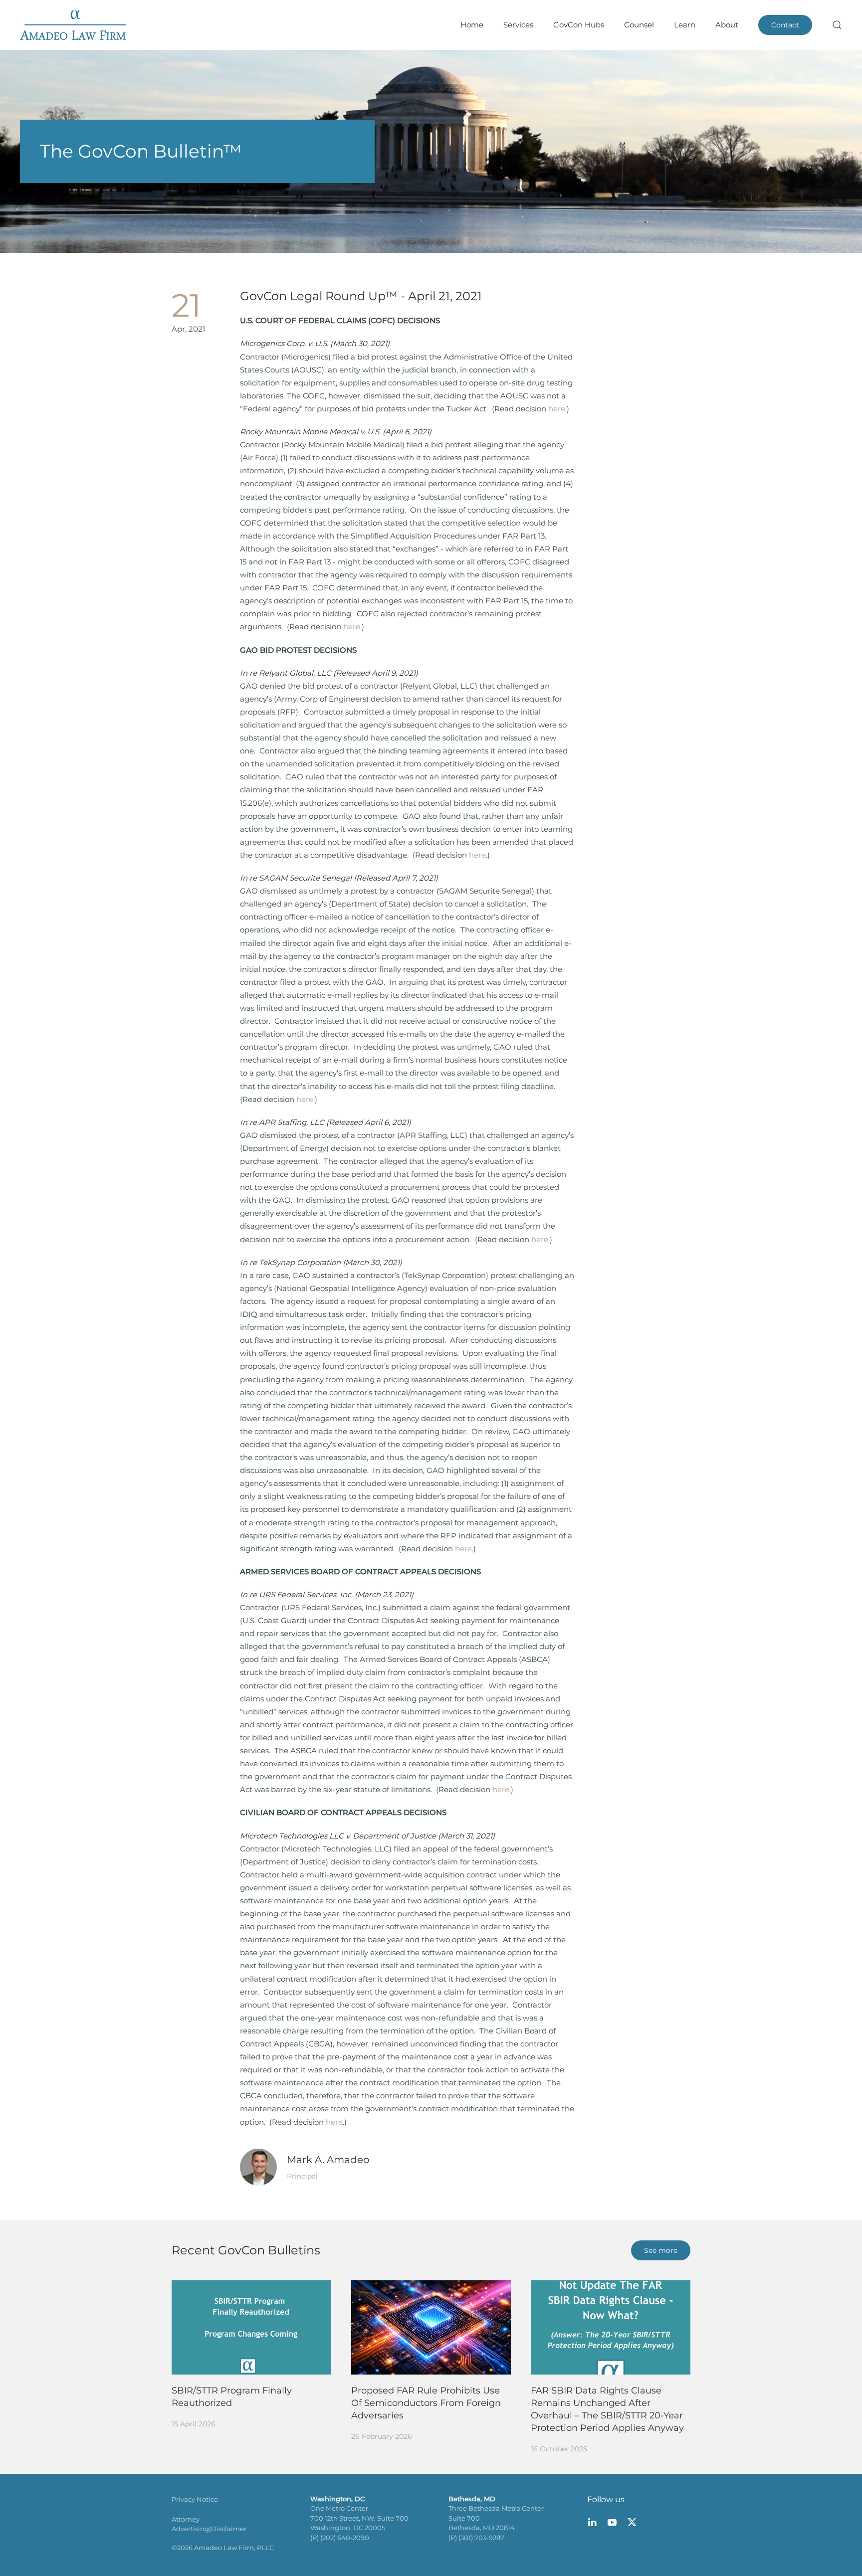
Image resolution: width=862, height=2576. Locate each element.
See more (661, 2250)
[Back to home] (73, 25)
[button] (837, 25)
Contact (785, 25)
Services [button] (518, 25)
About (727, 25)
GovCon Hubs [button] (579, 25)
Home (472, 25)
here (557, 409)
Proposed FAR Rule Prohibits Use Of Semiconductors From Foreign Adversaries (426, 2403)
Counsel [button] (639, 25)
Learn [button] (685, 25)
